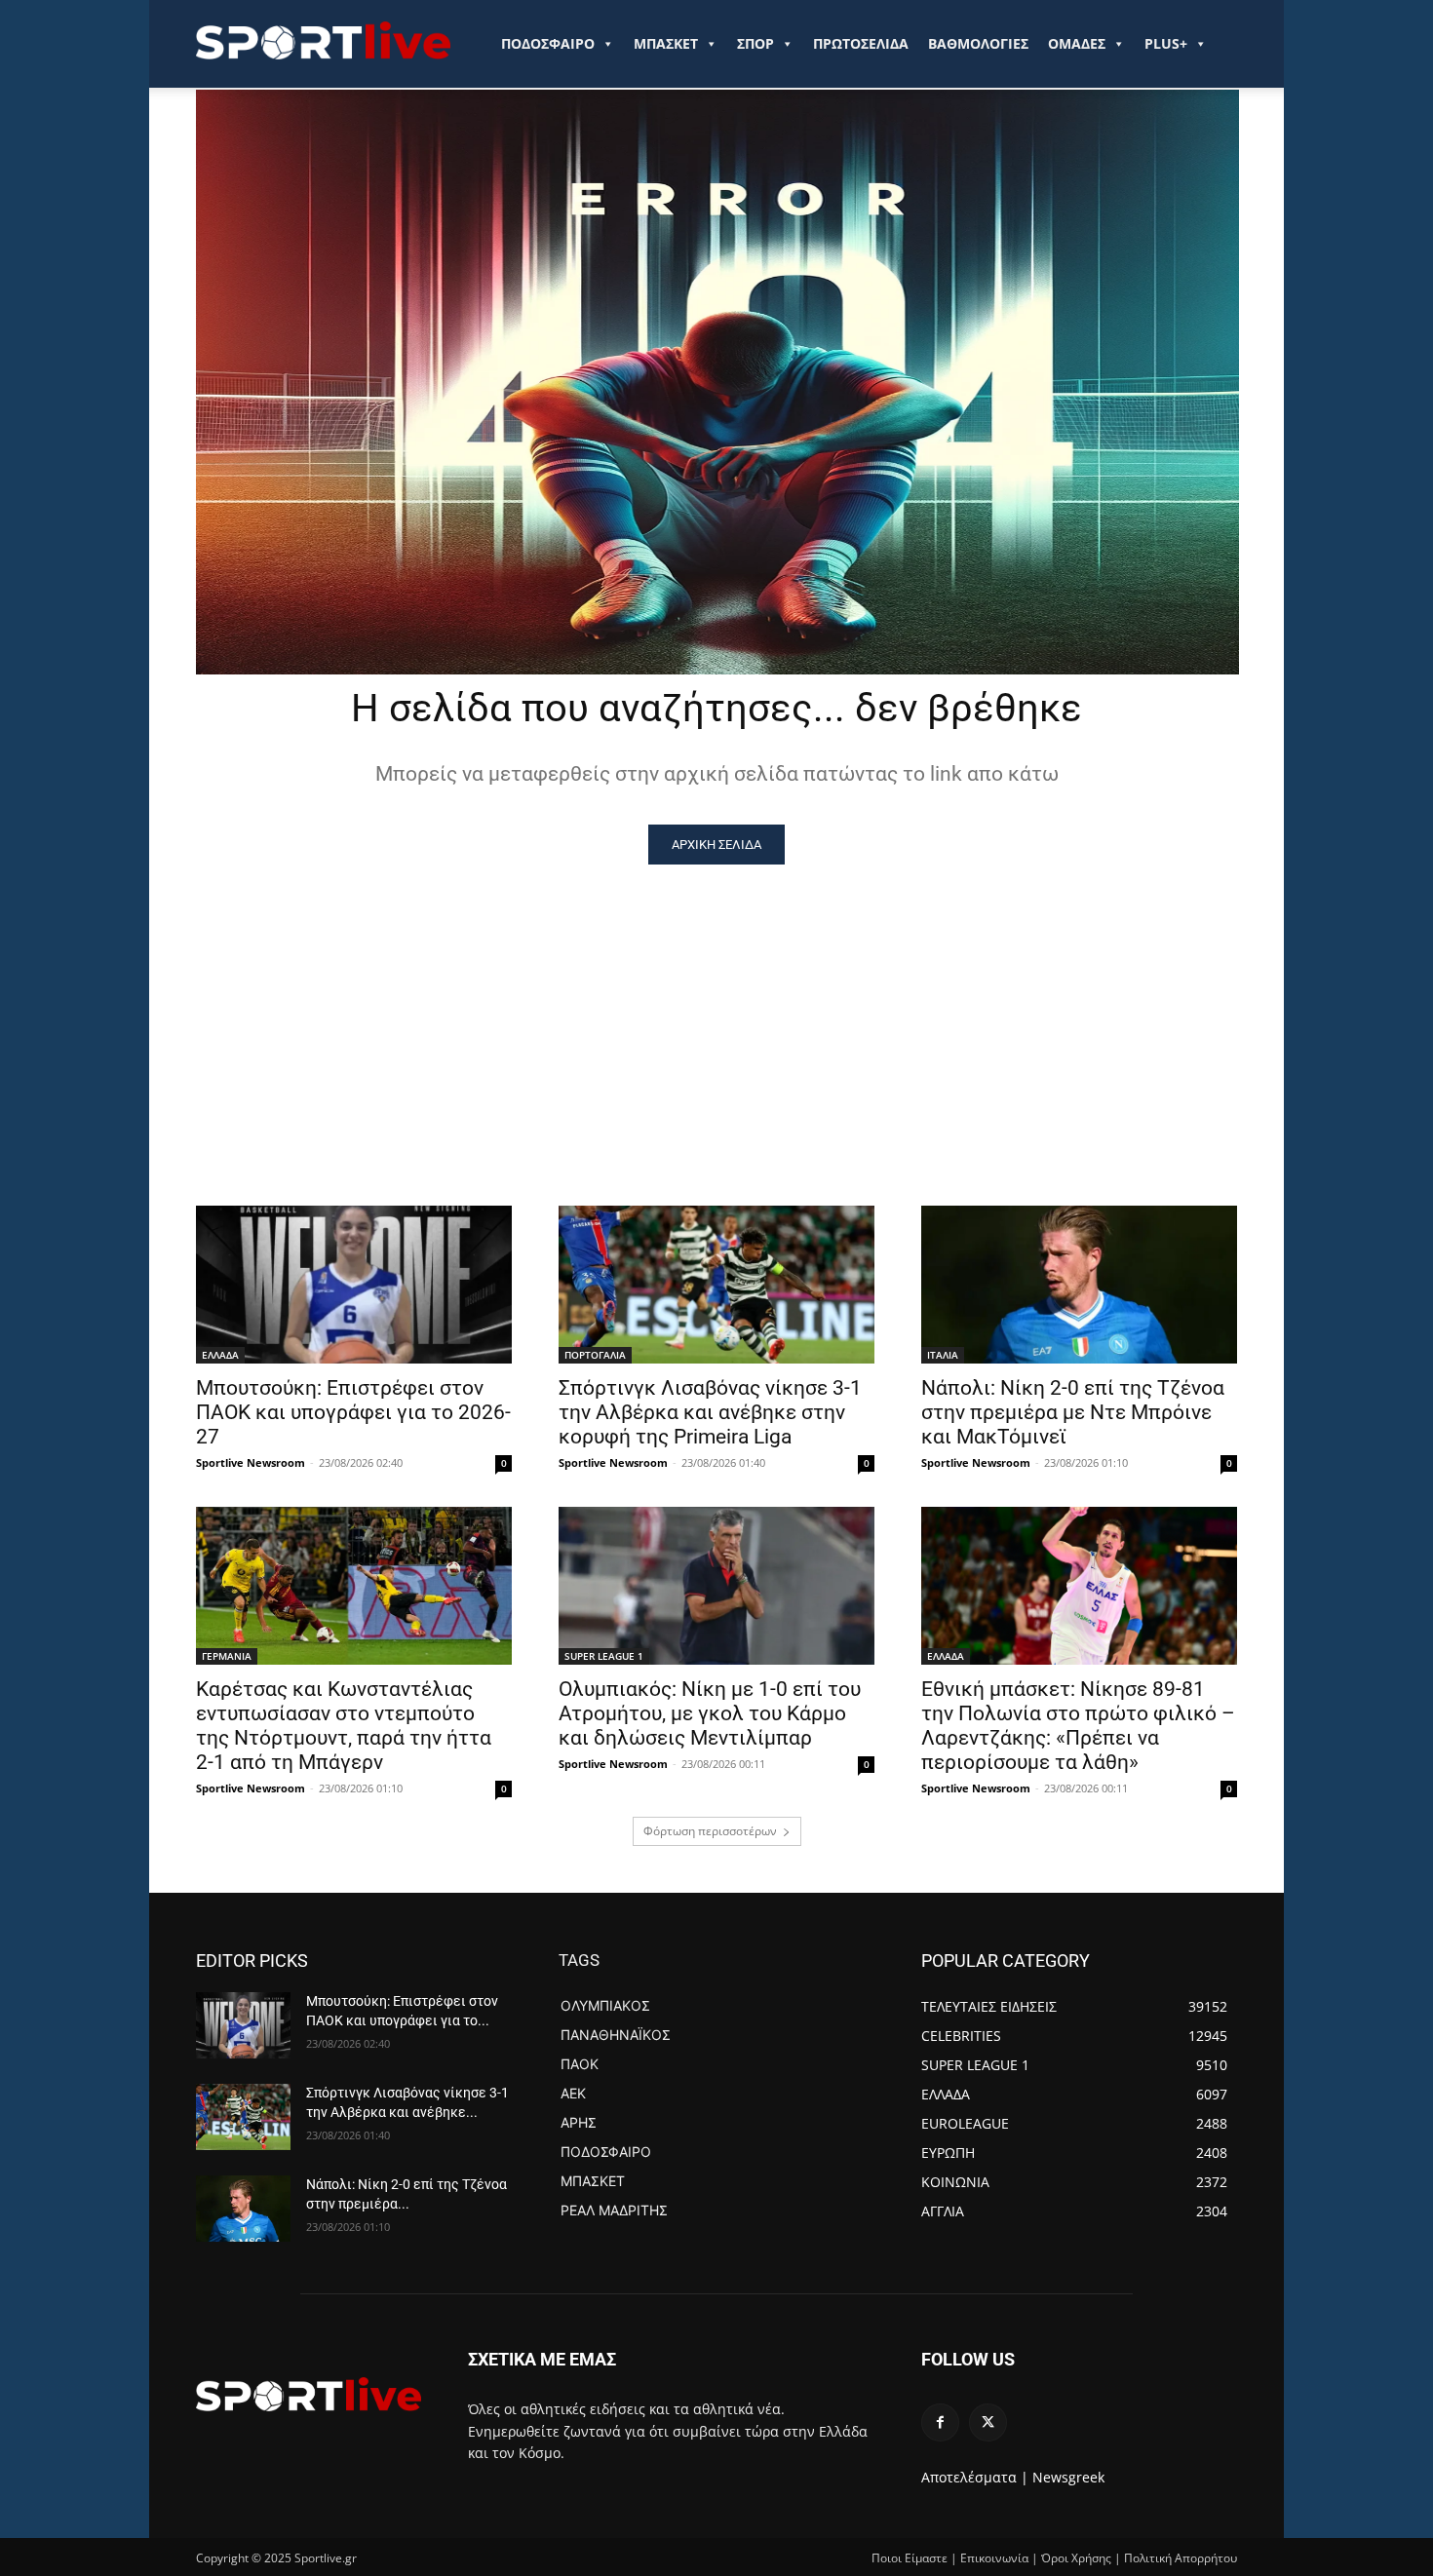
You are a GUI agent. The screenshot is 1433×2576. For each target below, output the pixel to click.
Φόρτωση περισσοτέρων (710, 1831)
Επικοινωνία (994, 2558)
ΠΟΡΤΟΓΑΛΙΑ (595, 1355)
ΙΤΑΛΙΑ (943, 1355)
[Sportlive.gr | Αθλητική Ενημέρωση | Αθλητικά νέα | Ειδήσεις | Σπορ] (309, 2394)
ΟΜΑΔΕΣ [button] (1077, 43)
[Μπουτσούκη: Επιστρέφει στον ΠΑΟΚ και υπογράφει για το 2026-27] (354, 1285)
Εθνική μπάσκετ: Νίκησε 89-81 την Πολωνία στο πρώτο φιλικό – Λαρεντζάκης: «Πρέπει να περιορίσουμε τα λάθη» (1078, 1726)
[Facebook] (940, 2422)
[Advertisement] (716, 1011)
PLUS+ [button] (1166, 43)
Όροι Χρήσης (1076, 2558)
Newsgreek (1068, 2477)
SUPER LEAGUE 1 (604, 1656)
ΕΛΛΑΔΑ (220, 1355)
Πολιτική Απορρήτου (1181, 2558)
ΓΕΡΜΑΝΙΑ (227, 1656)
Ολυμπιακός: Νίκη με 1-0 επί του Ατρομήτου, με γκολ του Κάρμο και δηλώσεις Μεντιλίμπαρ (710, 1713)
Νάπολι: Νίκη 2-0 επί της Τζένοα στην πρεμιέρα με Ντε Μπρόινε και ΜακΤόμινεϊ (1073, 1412)
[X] (988, 2422)
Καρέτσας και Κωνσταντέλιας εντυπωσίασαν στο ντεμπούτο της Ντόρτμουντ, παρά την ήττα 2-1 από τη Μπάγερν (344, 1726)
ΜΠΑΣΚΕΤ (666, 43)
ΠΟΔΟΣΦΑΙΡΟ (548, 43)
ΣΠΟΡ (755, 43)
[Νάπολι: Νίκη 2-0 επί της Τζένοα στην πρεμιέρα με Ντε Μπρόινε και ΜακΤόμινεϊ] (1079, 1285)
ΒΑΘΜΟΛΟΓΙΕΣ (978, 43)
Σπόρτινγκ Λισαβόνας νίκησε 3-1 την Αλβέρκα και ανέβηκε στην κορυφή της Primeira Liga (710, 1412)
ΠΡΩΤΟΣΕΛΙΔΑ (861, 43)
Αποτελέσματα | (975, 2477)
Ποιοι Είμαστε (910, 2558)
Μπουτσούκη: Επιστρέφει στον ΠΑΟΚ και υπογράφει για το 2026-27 (353, 1412)
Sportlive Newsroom (251, 1462)
